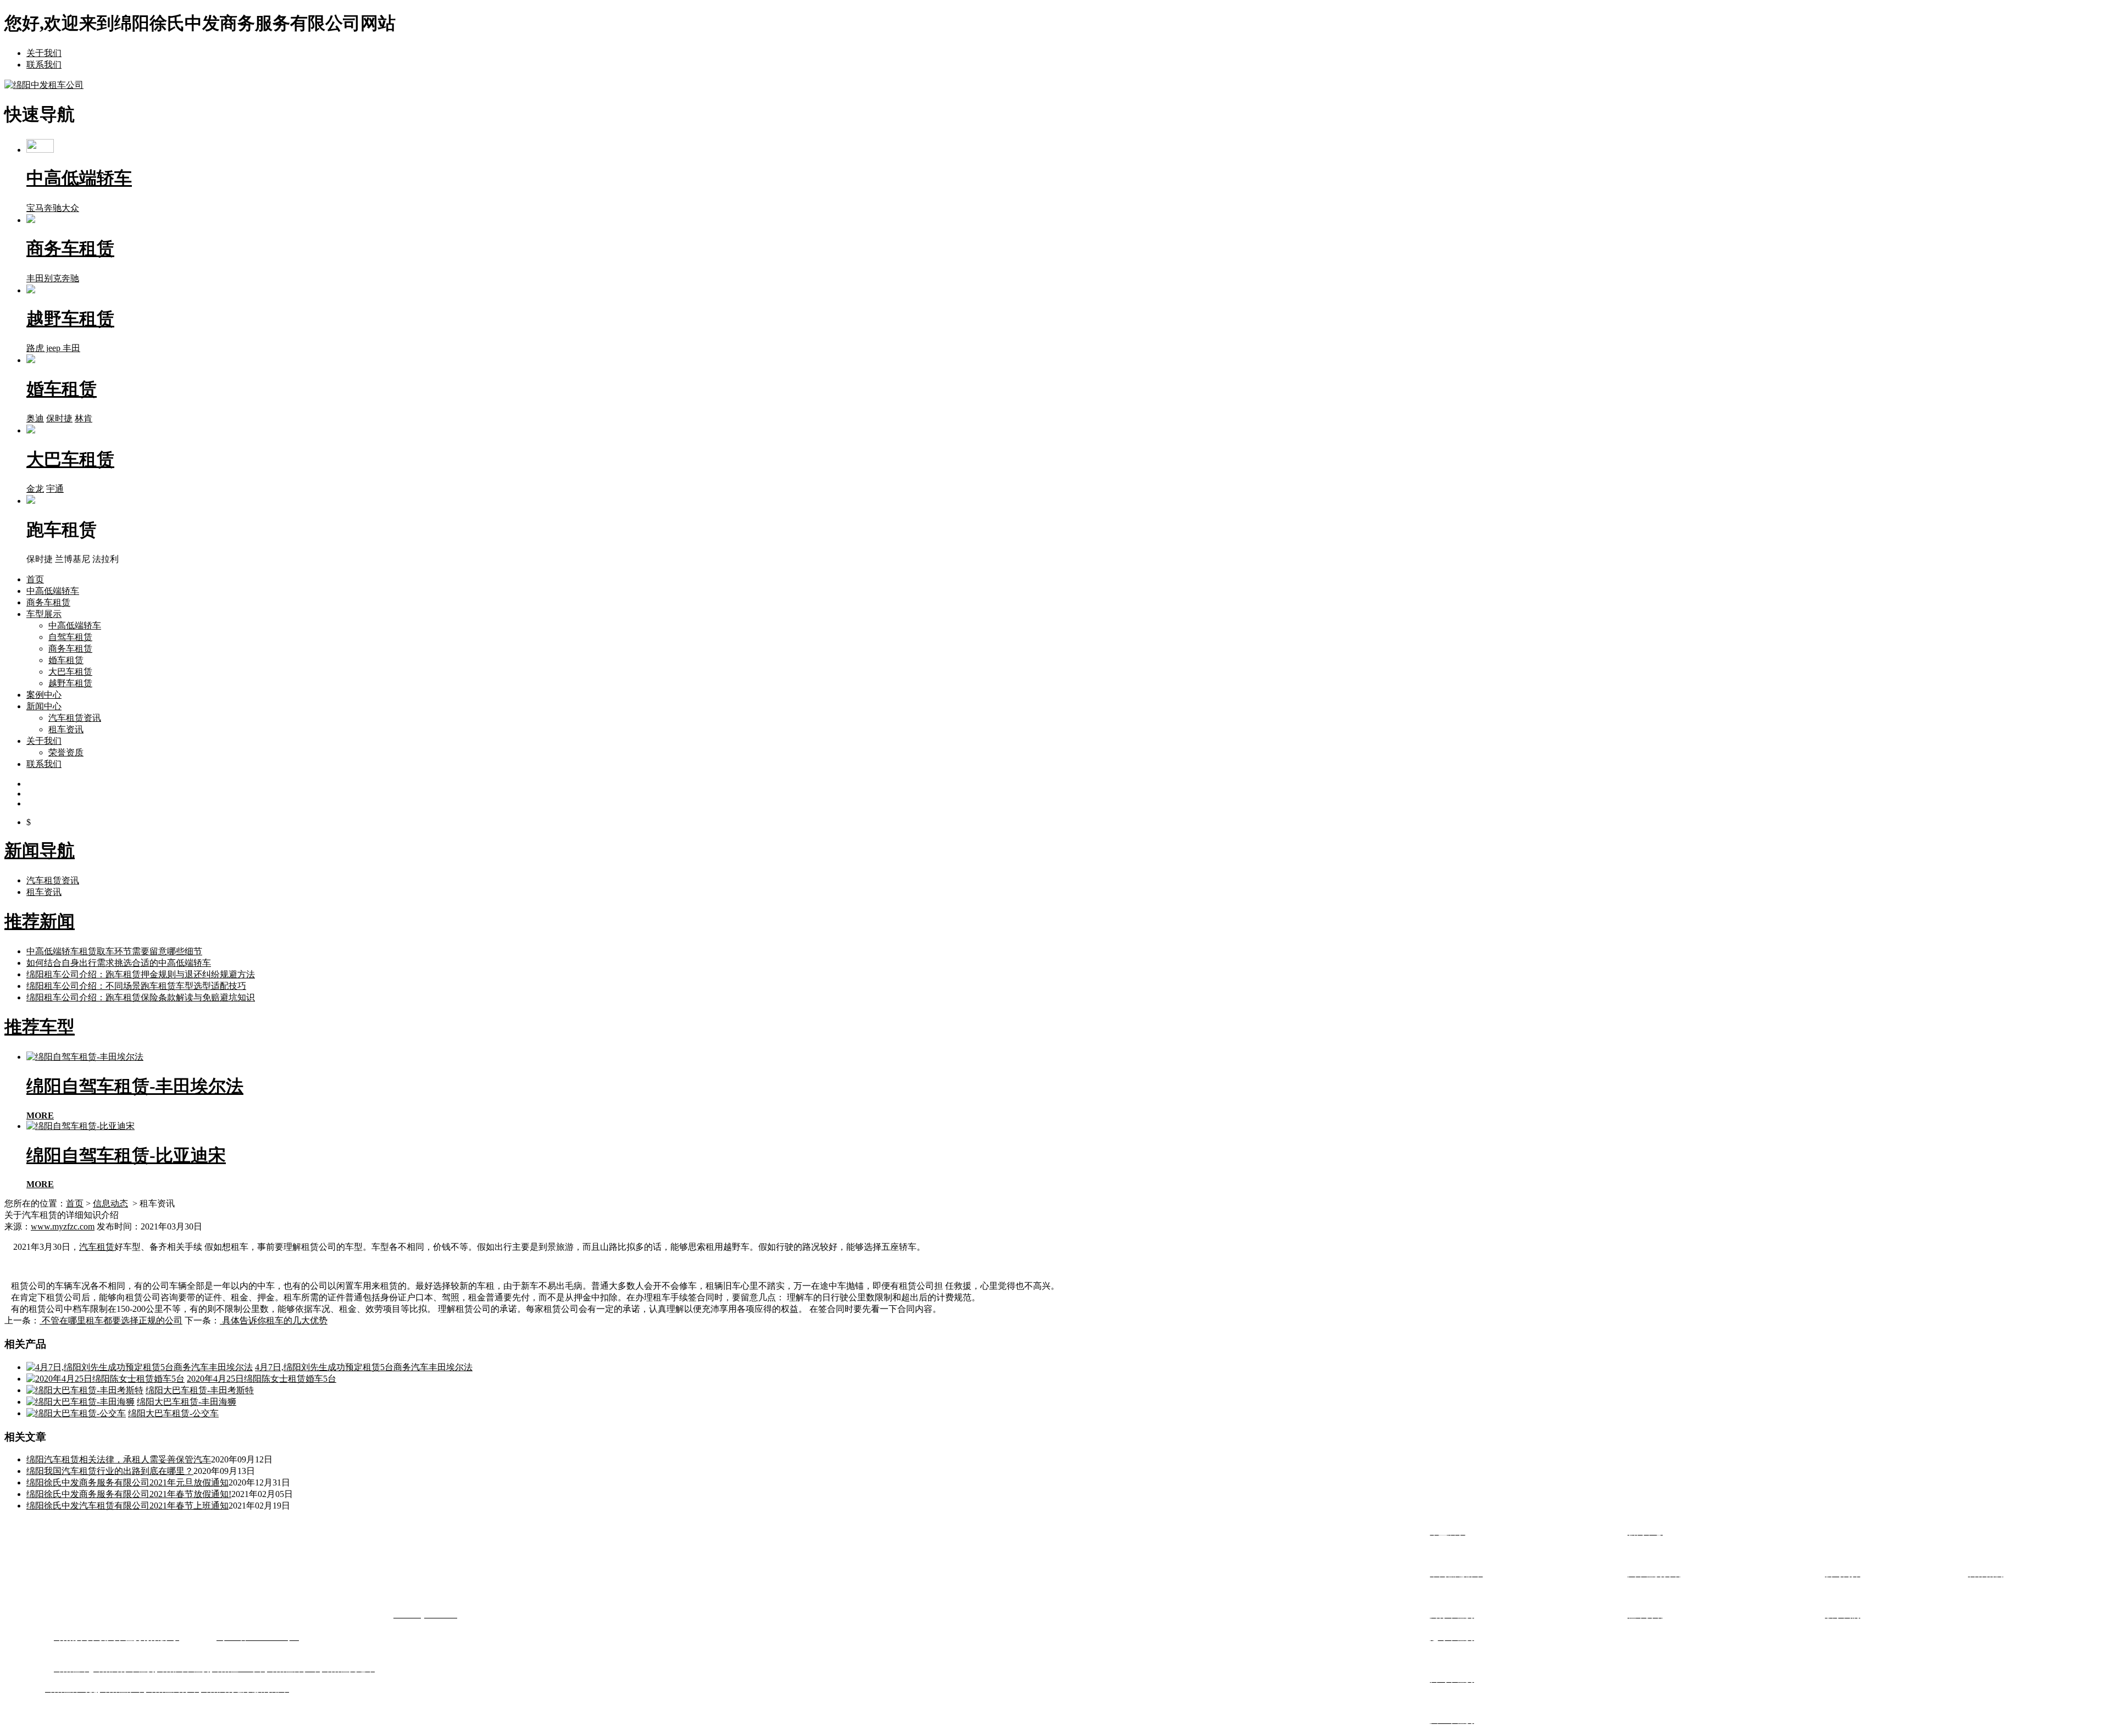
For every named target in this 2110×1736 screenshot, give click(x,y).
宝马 (35, 208)
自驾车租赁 (70, 637)
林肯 (84, 418)
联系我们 (44, 65)
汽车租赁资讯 (75, 718)
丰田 (35, 278)
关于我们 (44, 53)
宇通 (55, 489)
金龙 (35, 489)
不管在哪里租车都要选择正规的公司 (111, 1320)
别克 (53, 278)
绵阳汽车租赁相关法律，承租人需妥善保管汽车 (119, 1459)
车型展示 (44, 614)
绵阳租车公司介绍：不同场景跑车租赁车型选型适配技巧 (136, 986)
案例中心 (44, 695)
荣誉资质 (66, 752)
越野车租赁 (70, 683)
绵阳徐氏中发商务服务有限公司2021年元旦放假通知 (127, 1482)
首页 (35, 579)
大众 (70, 208)
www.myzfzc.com (63, 1226)
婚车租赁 (66, 660)
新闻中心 (44, 706)
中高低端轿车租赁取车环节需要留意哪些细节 (114, 951)
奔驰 (53, 208)
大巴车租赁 (70, 672)
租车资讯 (66, 729)
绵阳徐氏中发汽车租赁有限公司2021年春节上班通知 (127, 1506)
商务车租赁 (48, 602)
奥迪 (35, 418)
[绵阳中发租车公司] (44, 85)
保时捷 (59, 418)
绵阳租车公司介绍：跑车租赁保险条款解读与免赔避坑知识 (141, 997)
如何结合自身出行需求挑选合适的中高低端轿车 (119, 963)
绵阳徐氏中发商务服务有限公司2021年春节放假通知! (129, 1494)
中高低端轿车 (53, 591)
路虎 (35, 348)
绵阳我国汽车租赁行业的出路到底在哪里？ (110, 1471)
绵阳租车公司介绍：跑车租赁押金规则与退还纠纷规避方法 (141, 974)
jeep (53, 348)
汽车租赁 (97, 1247)
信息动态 (110, 1203)
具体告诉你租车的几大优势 (274, 1320)
